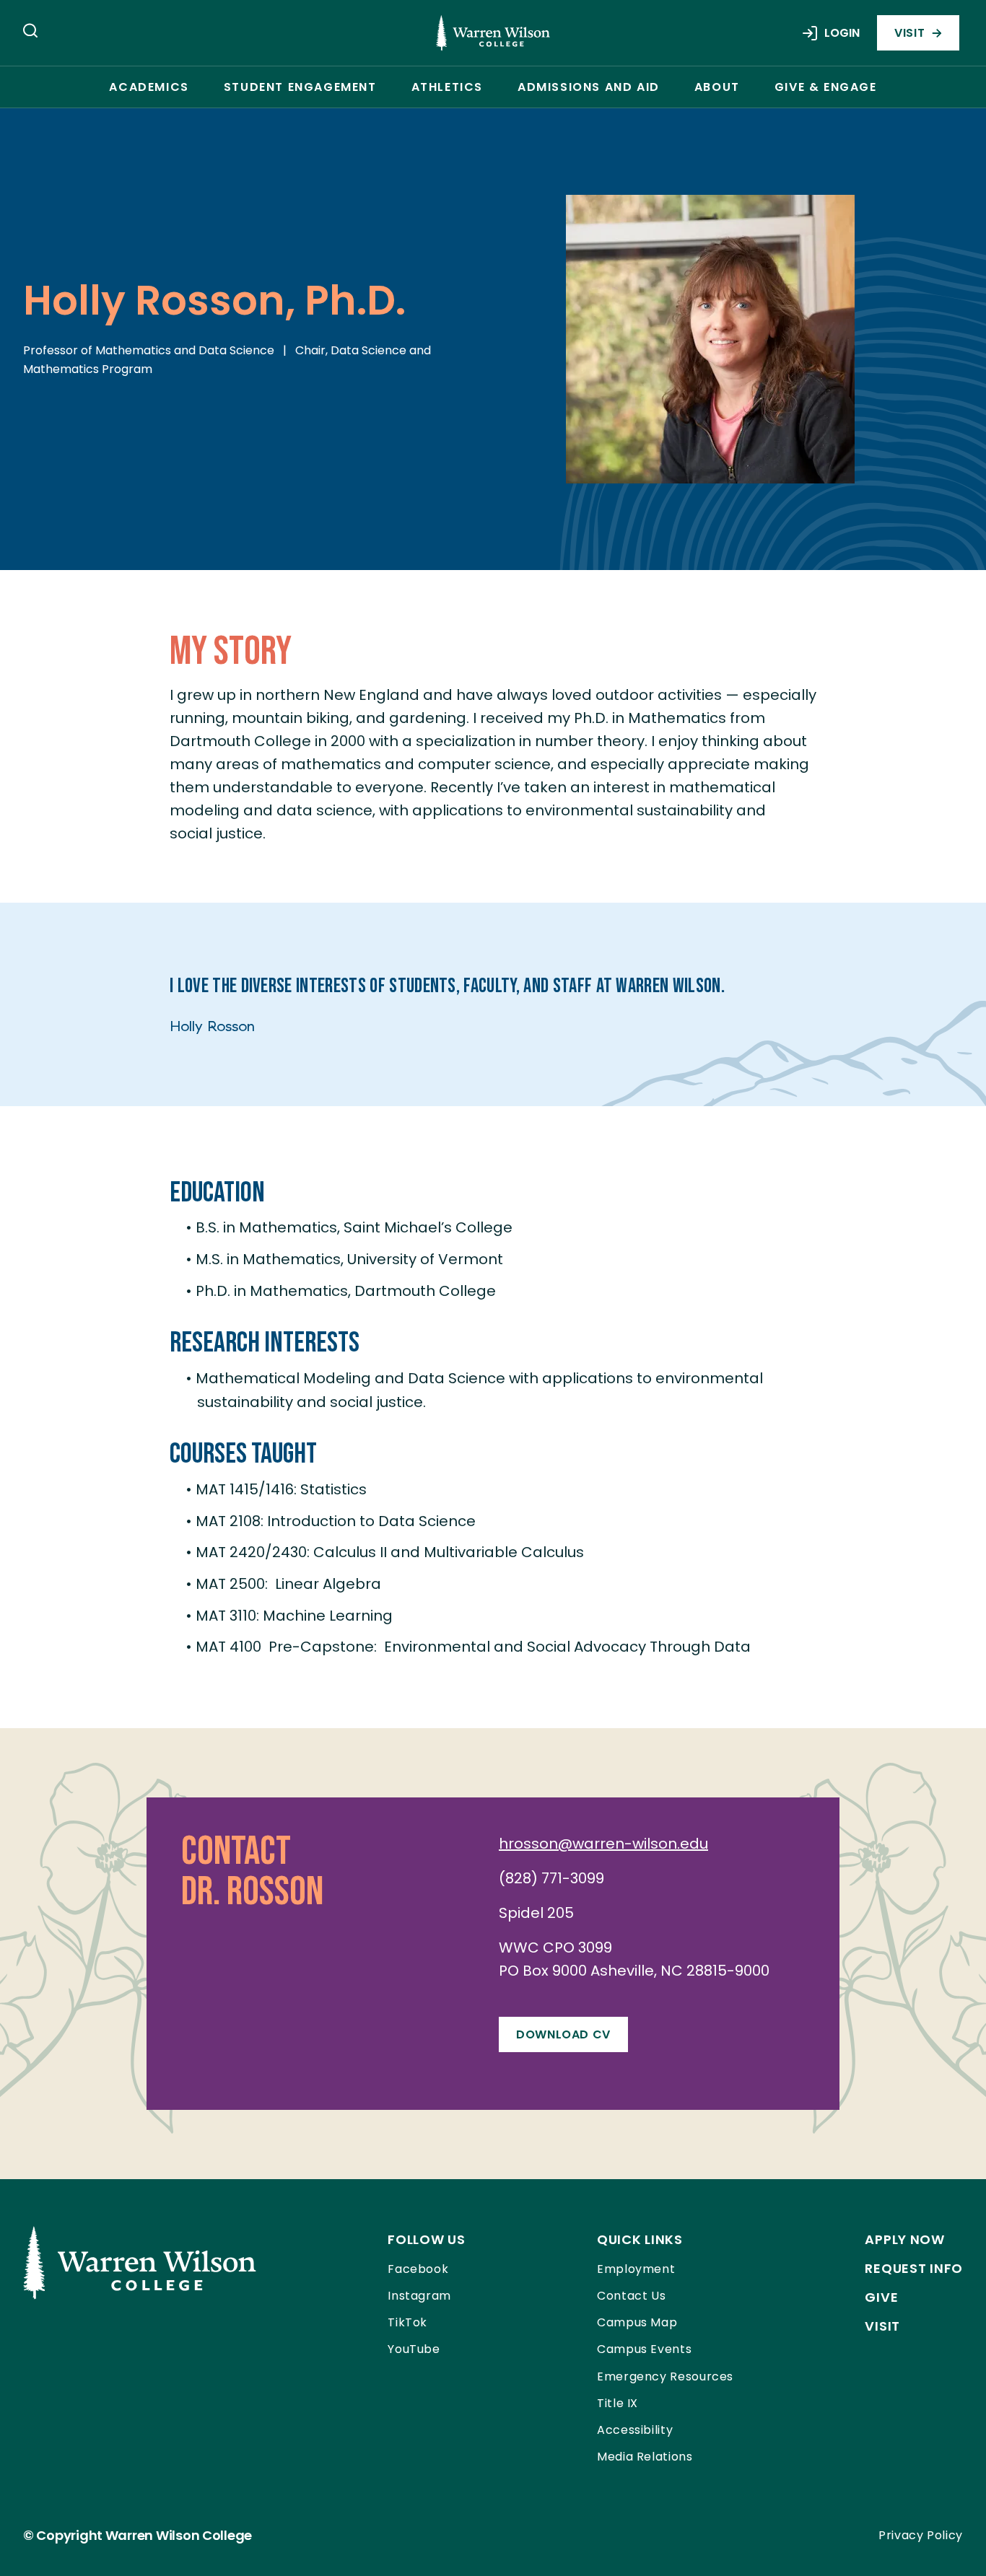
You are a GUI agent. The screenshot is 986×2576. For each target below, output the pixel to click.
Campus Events (644, 2349)
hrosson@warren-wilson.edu (603, 1844)
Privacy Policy (921, 2535)
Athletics (447, 87)
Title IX (618, 2403)
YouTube (414, 2349)
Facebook (418, 2269)
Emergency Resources (665, 2376)
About (717, 87)
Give (881, 2297)
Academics (149, 87)
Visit (909, 33)
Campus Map (637, 2322)
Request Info (914, 2268)
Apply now (904, 2239)
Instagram (419, 2296)
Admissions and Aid (589, 87)
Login (842, 33)
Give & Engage (826, 87)
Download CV (563, 2034)
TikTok (407, 2322)
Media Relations (645, 2457)
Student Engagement (300, 87)
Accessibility (635, 2430)
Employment (636, 2269)
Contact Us (631, 2296)
